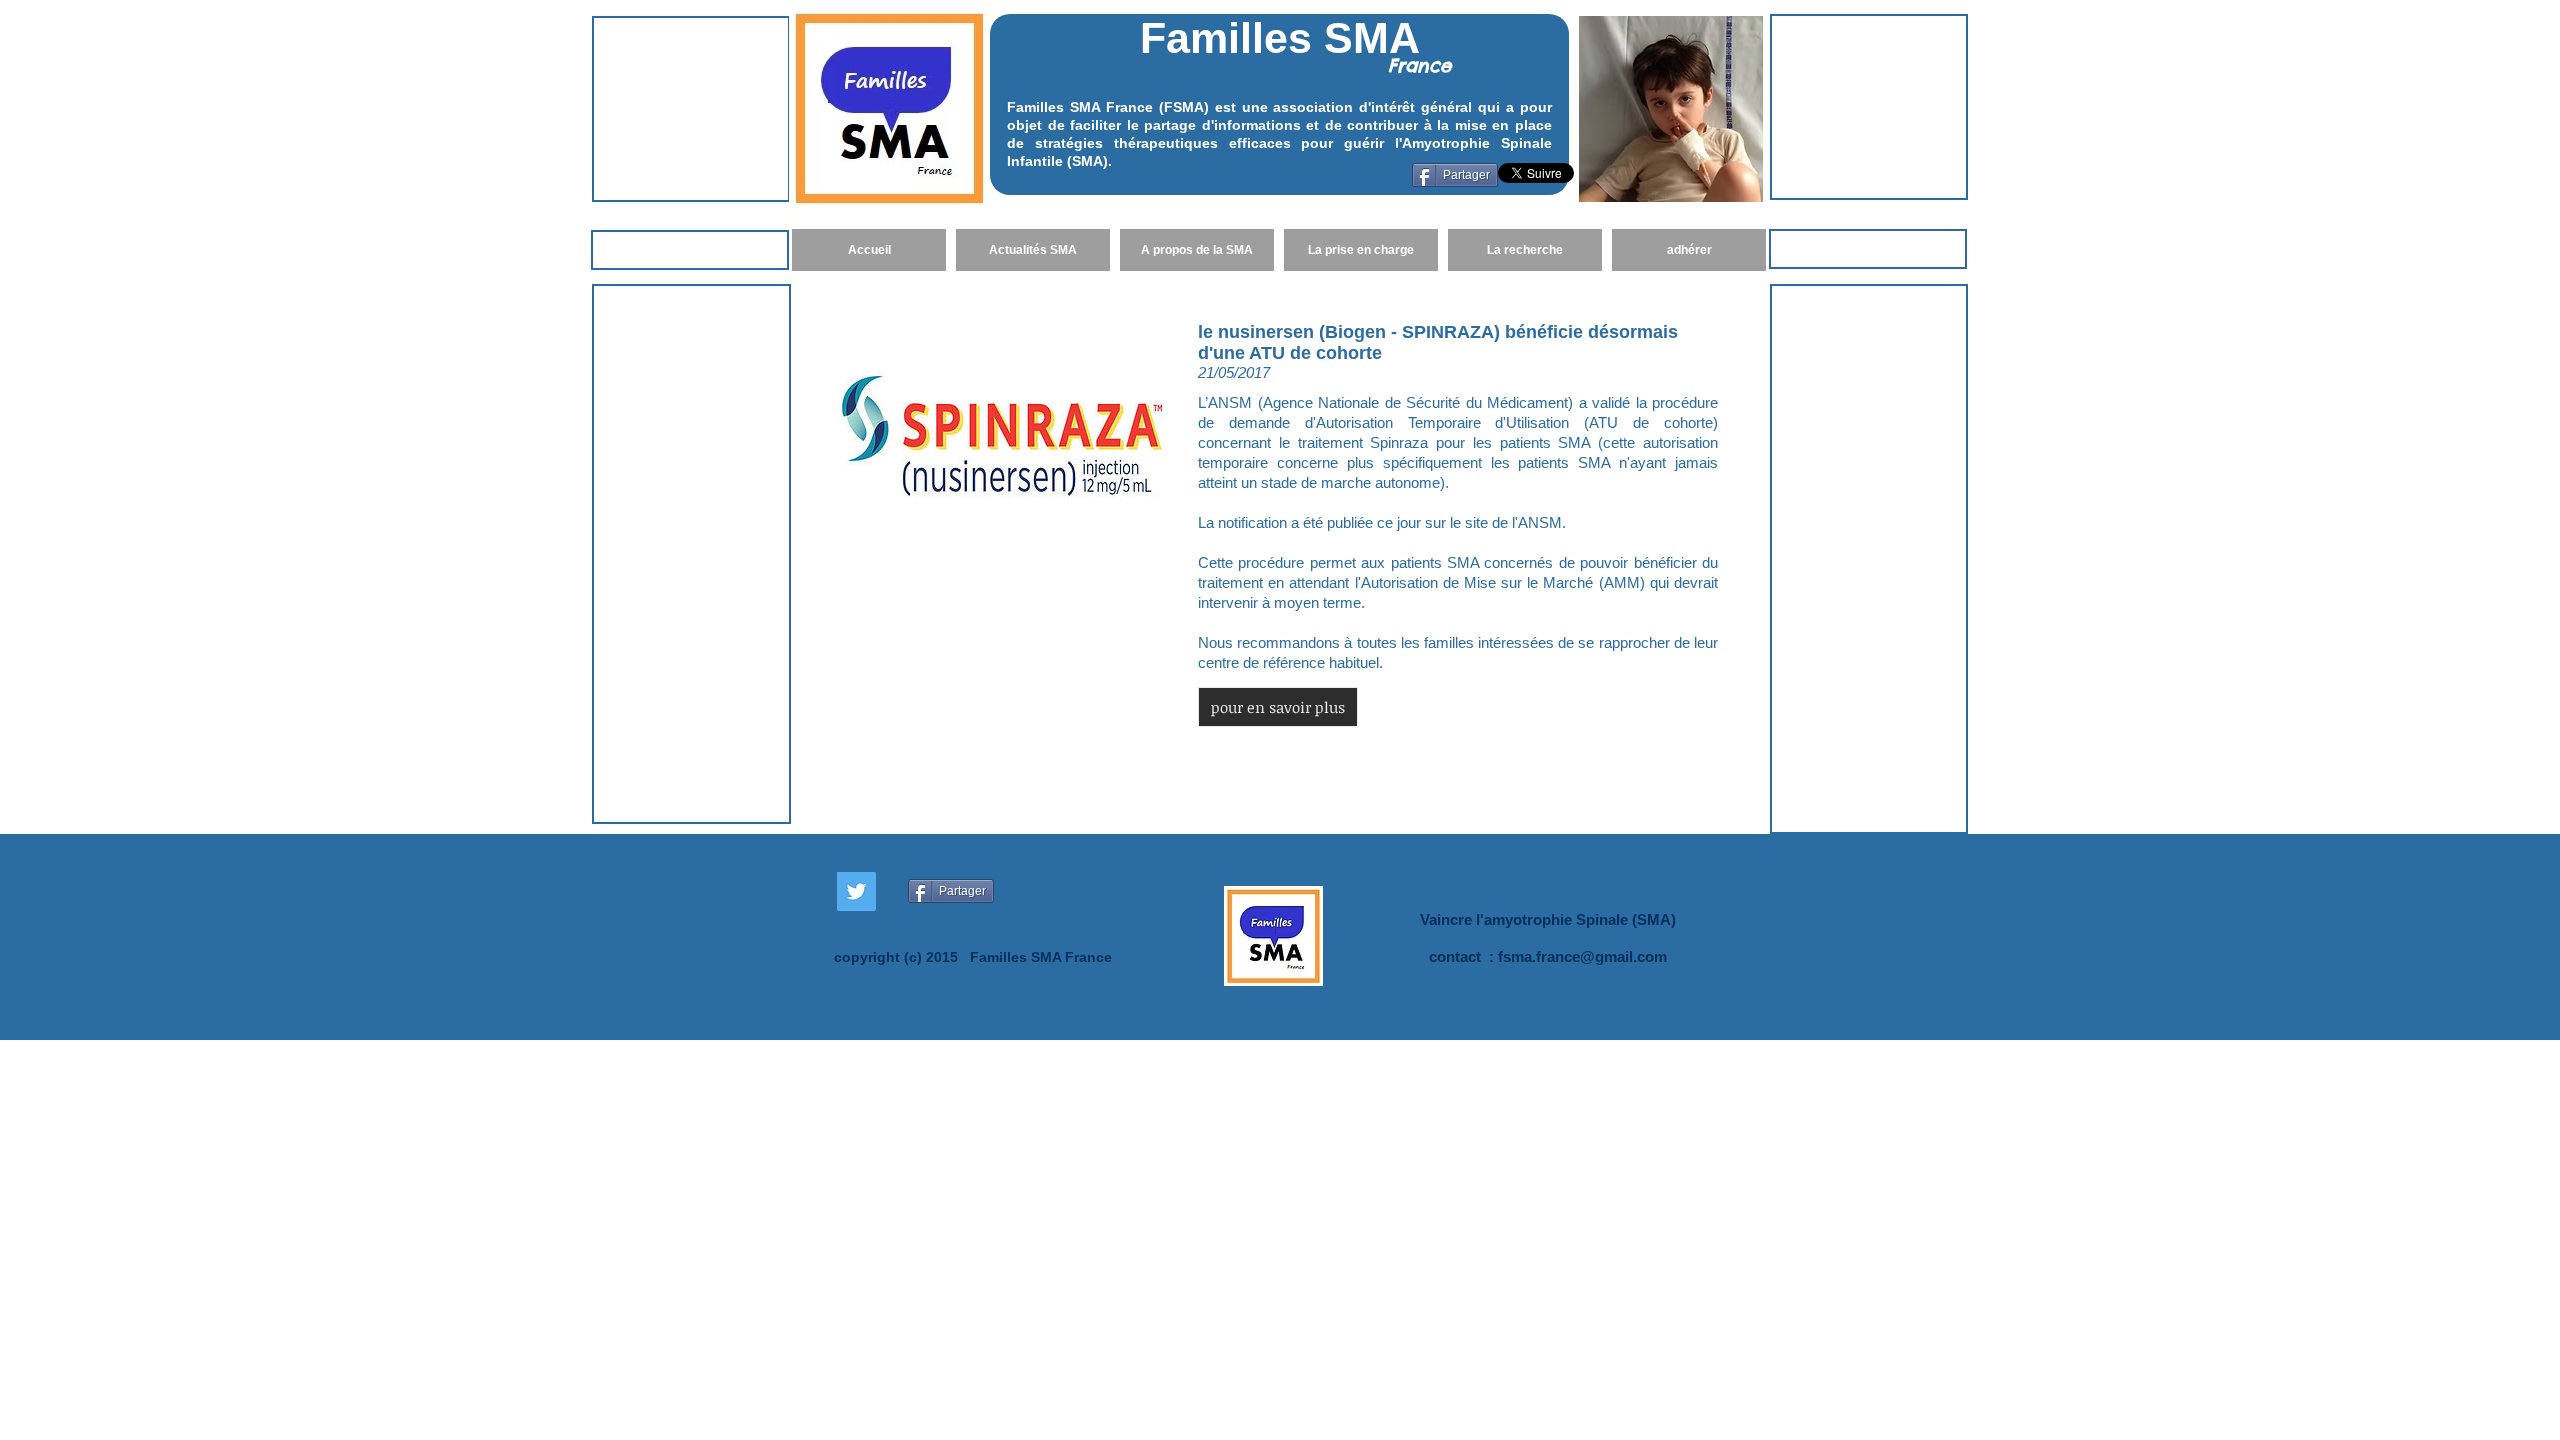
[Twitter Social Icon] (856, 891)
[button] (1278, 707)
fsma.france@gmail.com (1582, 956)
